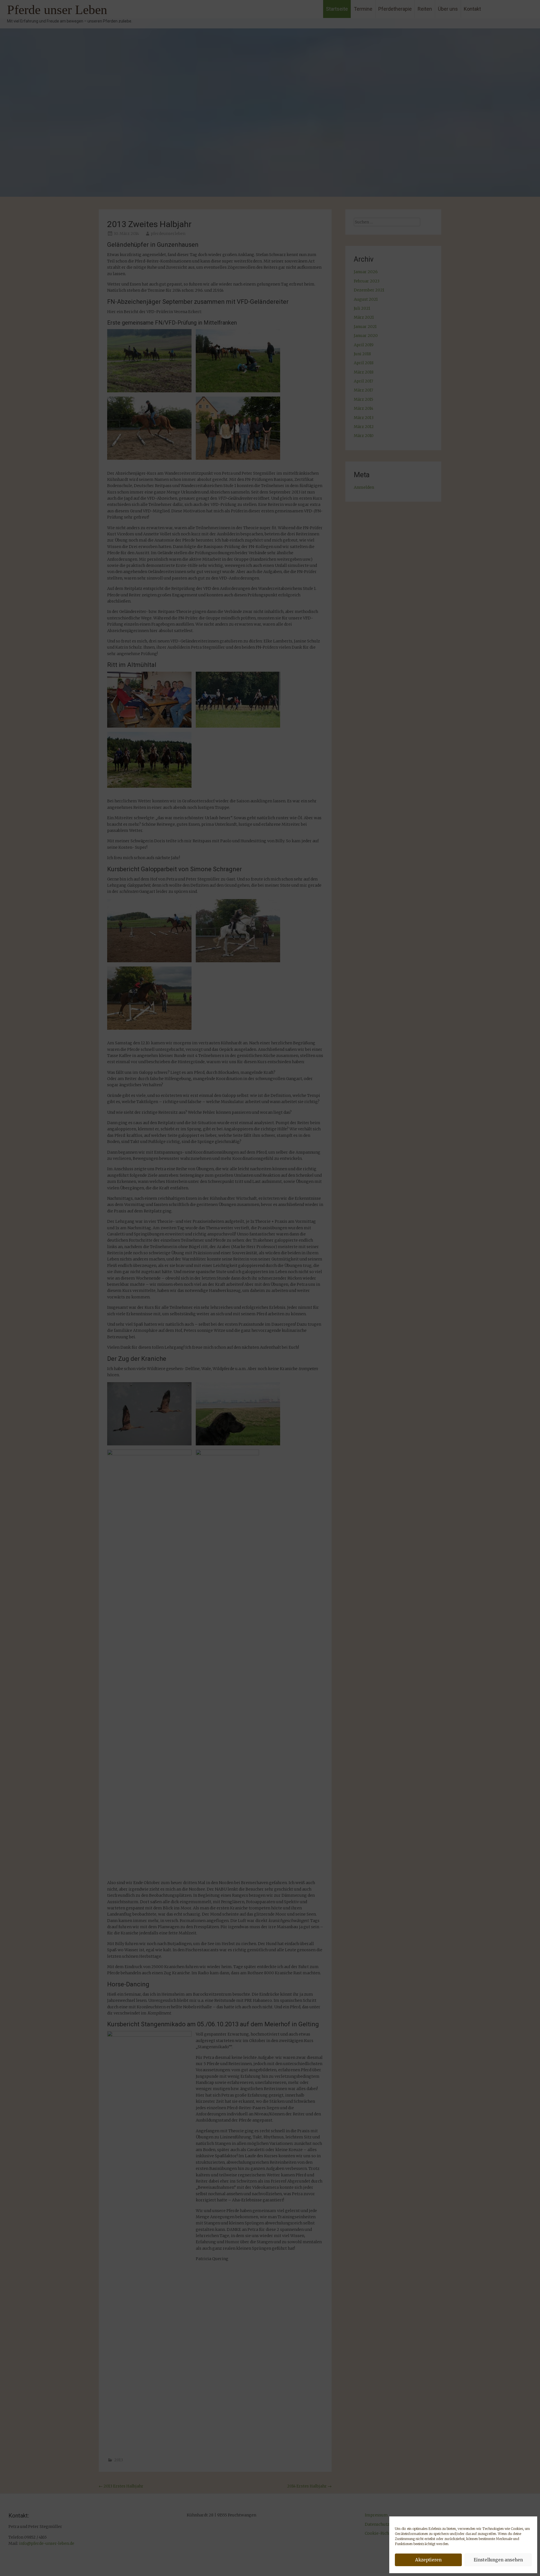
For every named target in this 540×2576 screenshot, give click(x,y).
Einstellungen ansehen (498, 2560)
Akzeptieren (428, 2560)
